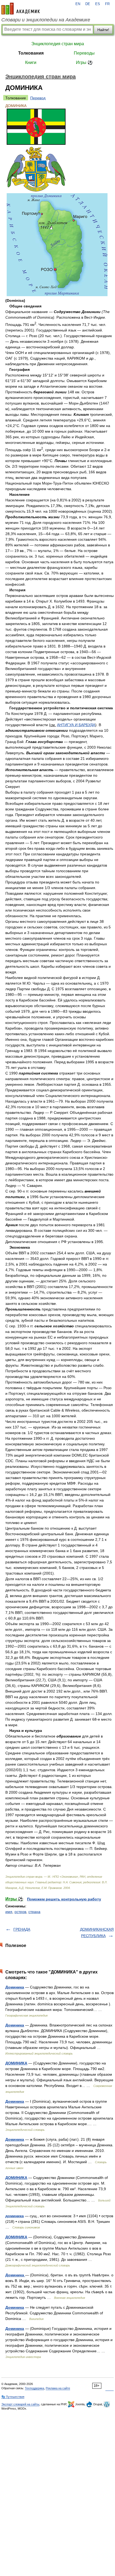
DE (88, 4)
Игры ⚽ (84, 62)
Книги (31, 62)
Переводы (84, 53)
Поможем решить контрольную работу (64, 1899)
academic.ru (21, 9)
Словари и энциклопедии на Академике (46, 20)
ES (98, 4)
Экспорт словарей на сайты (20, 2404)
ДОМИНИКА (16, 2063)
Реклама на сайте (58, 2388)
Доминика (15, 1987)
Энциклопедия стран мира (58, 44)
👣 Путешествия (13, 2397)
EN (78, 4)
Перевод (38, 98)
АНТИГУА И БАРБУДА (76, 725)
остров (20, 1912)
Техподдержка (34, 2388)
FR (107, 4)
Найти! (103, 30)
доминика (15, 2216)
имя (9, 1912)
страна (34, 1912)
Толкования (31, 53)
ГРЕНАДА (22, 1929)
